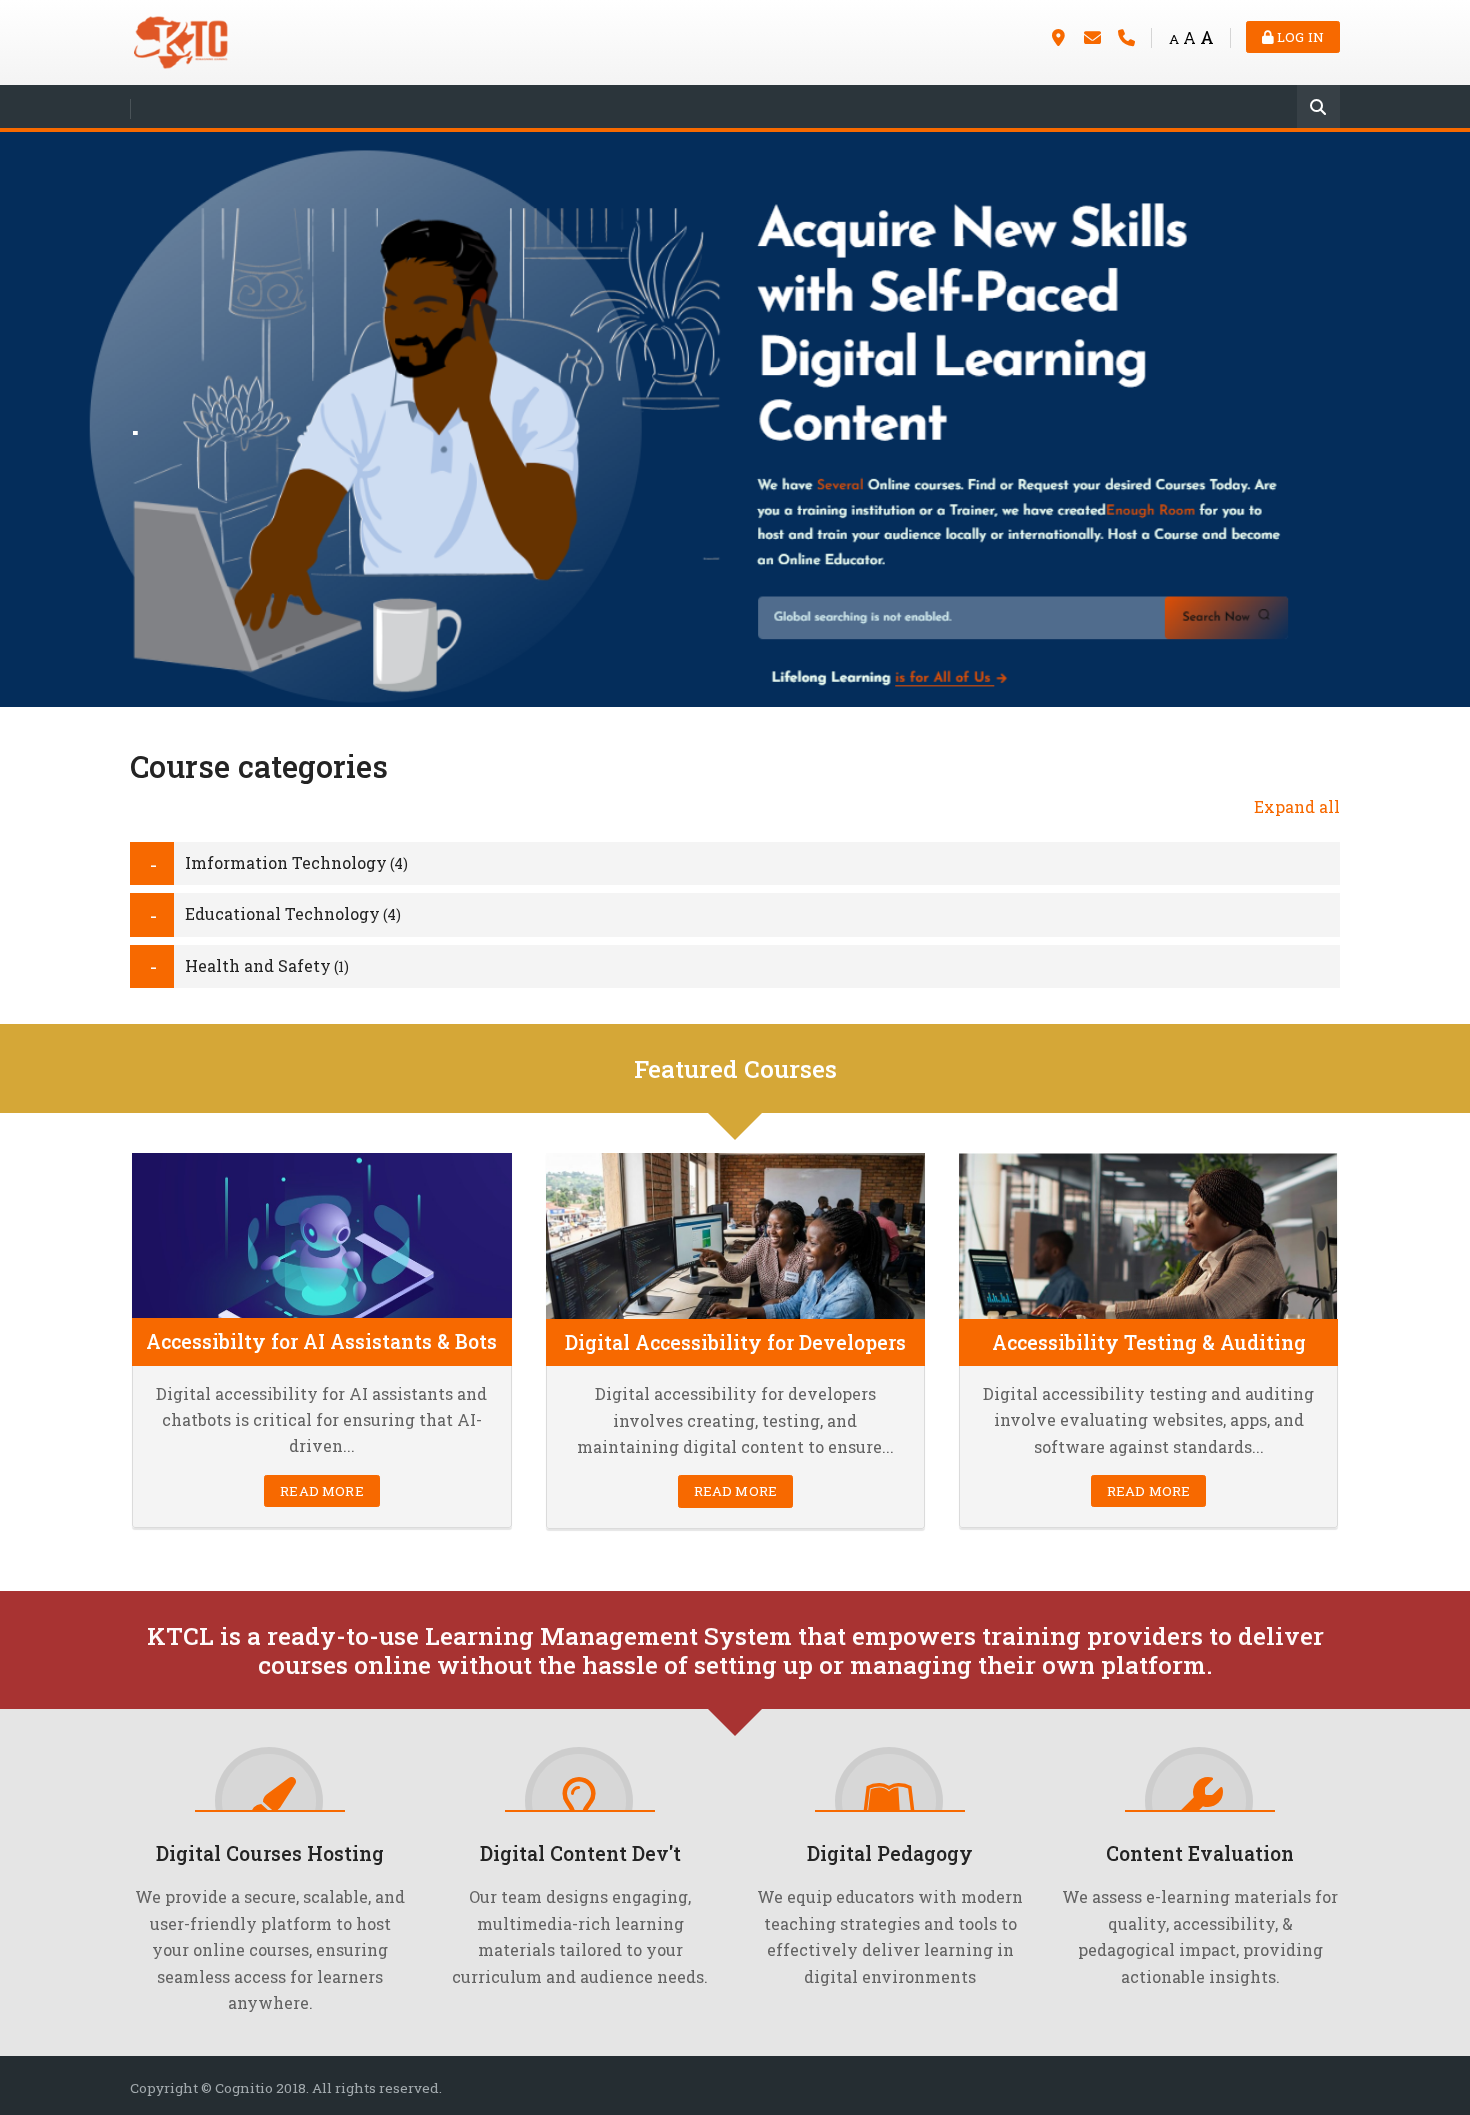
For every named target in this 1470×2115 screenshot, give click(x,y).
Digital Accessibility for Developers (735, 1342)
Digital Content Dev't (580, 1853)
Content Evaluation (1200, 1853)
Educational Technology (282, 913)
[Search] (1318, 108)
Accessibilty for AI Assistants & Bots (321, 1341)
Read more (321, 1491)
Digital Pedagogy (890, 1853)
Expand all (1297, 806)
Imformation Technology (286, 862)
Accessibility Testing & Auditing (1149, 1342)
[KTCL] (180, 40)
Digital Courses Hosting (270, 1853)
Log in (1299, 37)
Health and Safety (258, 965)
